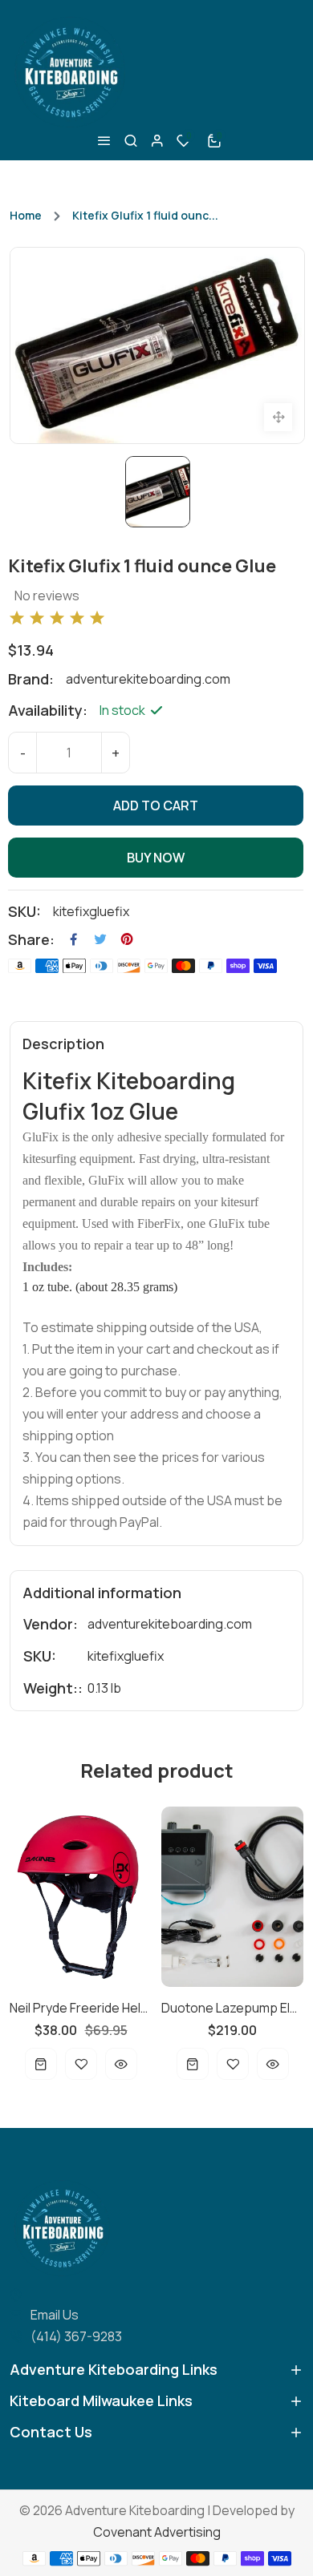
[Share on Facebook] (74, 939)
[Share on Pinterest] (127, 939)
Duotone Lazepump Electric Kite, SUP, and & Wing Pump (141, 2008)
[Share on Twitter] (100, 939)
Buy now (156, 858)
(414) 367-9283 (76, 2336)
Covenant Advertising (157, 2532)
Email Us (55, 2315)
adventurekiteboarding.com (170, 1624)
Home (26, 216)
